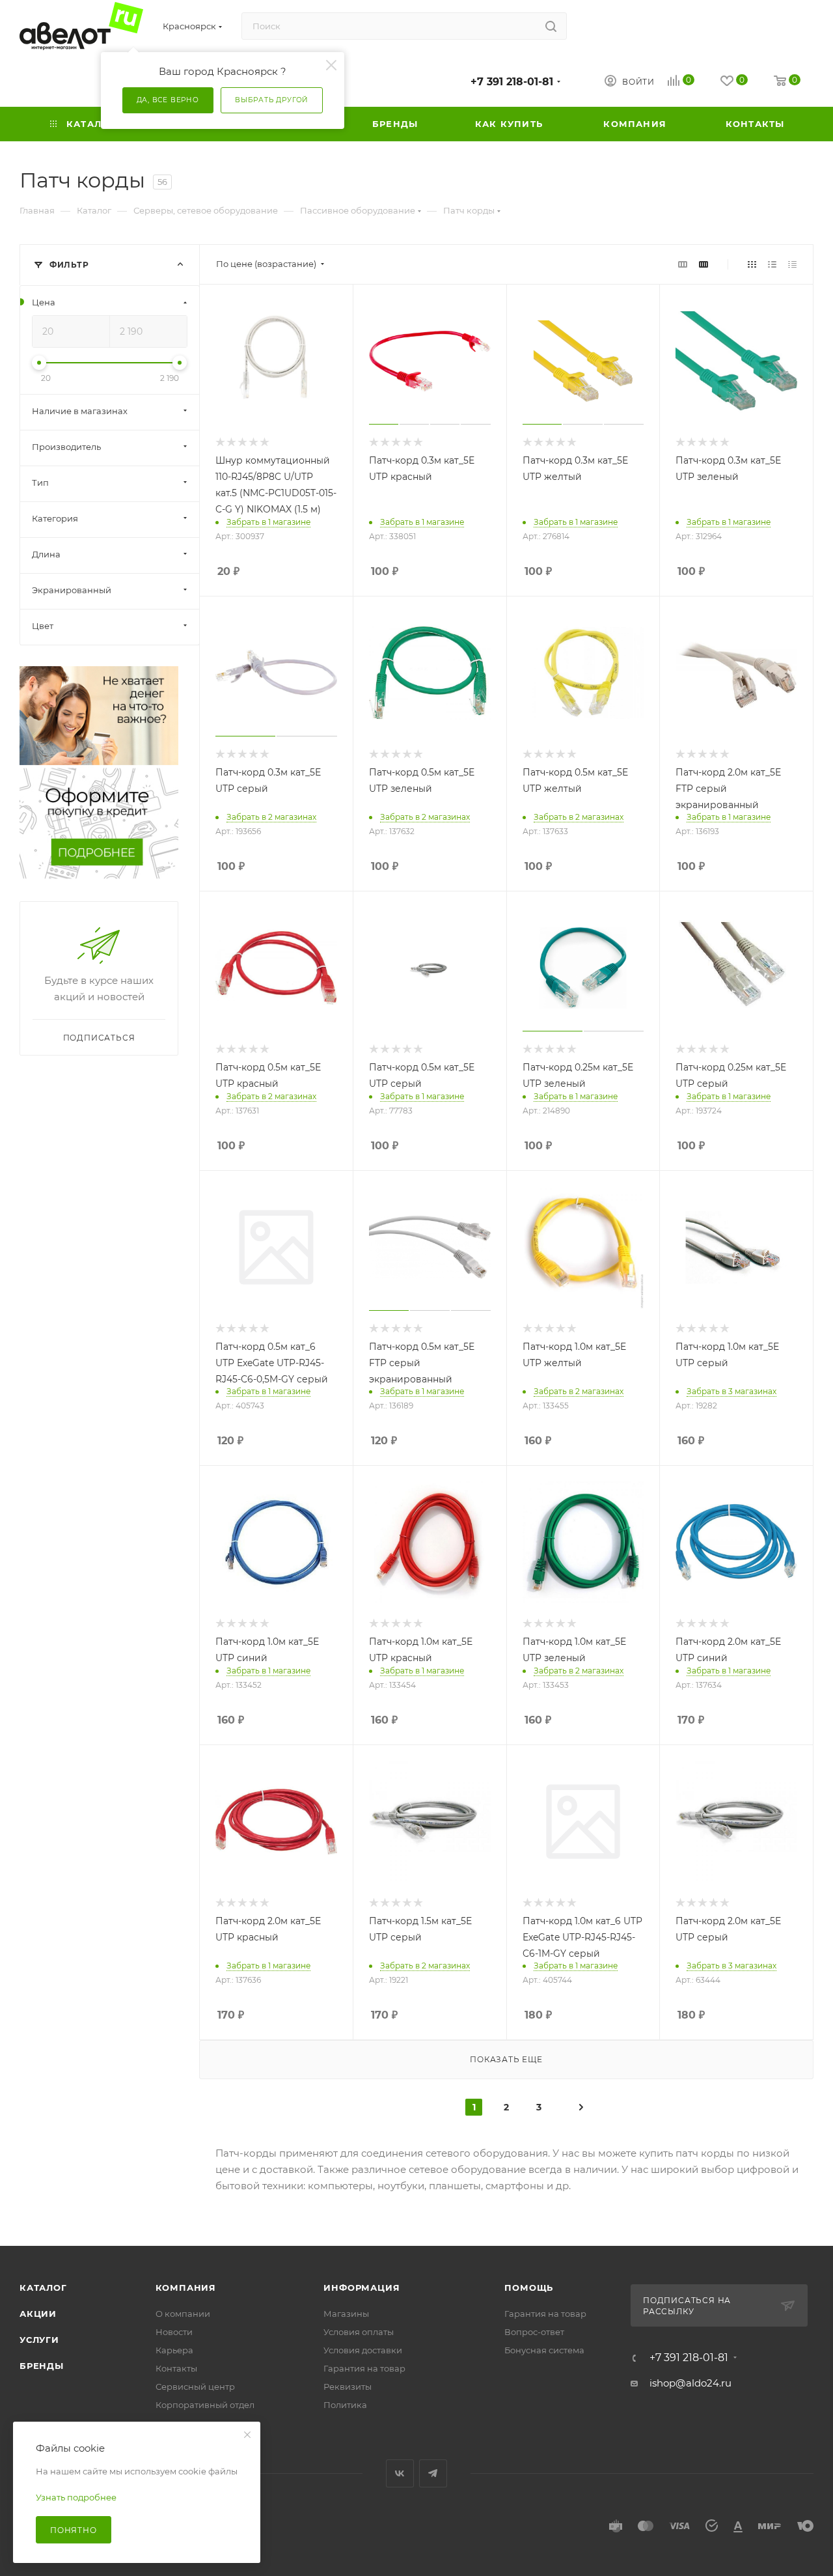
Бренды (42, 2366)
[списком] (772, 264)
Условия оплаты (359, 2332)
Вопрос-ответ (534, 2332)
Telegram (433, 2473)
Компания (186, 2288)
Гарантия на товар (364, 2368)
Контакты (176, 2368)
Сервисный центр (195, 2387)
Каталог (43, 2288)
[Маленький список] (683, 264)
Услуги (39, 2340)
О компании (183, 2314)
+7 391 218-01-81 (512, 82)
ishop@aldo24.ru (690, 2383)
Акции (38, 2314)
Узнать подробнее (76, 2497)
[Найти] (551, 26)
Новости (174, 2332)
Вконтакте (400, 2473)
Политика (345, 2405)
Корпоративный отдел (205, 2405)
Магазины (346, 2314)
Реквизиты (348, 2387)
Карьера (174, 2350)
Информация (362, 2288)
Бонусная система (544, 2350)
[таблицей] (792, 264)
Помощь (529, 2288)
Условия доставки (363, 2350)
